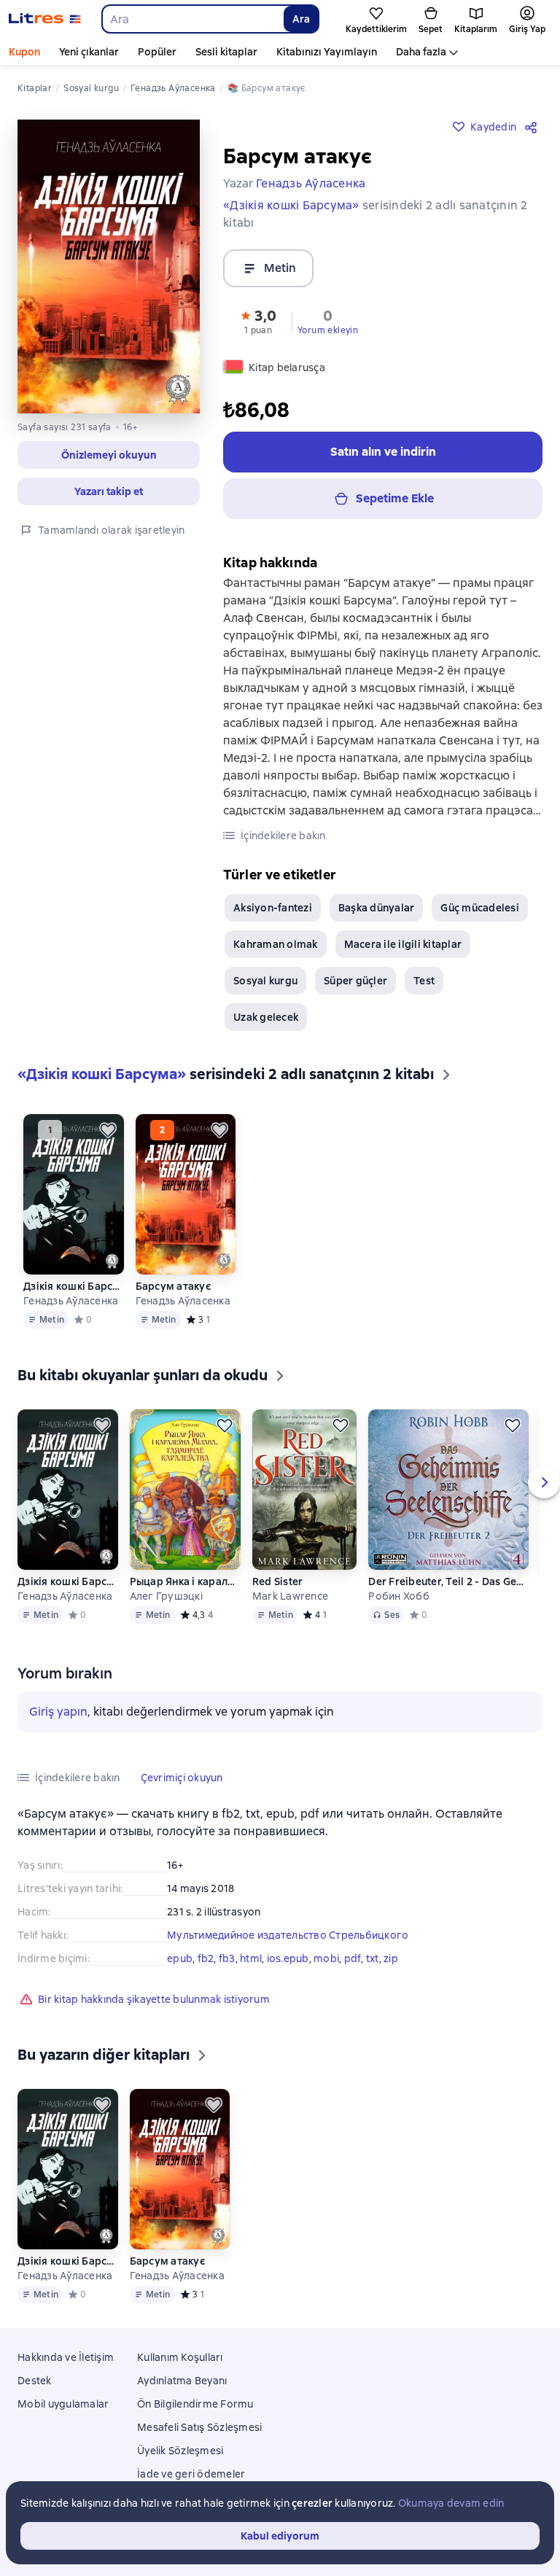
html (251, 1958)
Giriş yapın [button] (58, 1712)
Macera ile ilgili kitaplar (403, 944)
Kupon (24, 52)
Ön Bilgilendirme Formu (195, 2404)
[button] (109, 455)
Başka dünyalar (377, 908)
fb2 (206, 1958)
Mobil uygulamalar (63, 2404)
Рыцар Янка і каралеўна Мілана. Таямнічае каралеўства (185, 1581)
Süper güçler (355, 981)
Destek (35, 2381)
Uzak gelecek (266, 1017)
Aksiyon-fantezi (273, 908)
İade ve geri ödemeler (191, 2474)
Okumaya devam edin (451, 2503)
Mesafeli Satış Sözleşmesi (199, 2427)
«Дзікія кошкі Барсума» (291, 205)
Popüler (157, 52)
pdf (353, 1958)
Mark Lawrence (290, 1596)
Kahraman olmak (276, 944)
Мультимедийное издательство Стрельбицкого (288, 1935)
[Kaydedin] (108, 1130)
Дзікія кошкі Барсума (73, 1286)
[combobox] (192, 19)
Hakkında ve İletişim (66, 2357)
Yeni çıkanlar (89, 52)
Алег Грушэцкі (166, 1596)
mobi (326, 1958)
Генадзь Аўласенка (71, 1301)
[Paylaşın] (534, 127)
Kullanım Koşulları (180, 2357)
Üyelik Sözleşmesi (180, 2451)
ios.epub (288, 1958)
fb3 (227, 1958)
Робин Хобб (399, 1596)
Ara (301, 19)
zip (391, 1958)
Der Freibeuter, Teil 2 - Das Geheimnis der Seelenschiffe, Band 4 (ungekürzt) (448, 1581)
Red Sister (278, 1581)
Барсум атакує (173, 1286)
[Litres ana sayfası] (45, 19)
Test (424, 981)
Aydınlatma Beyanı (182, 2381)
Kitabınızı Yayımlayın (327, 52)
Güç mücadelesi (480, 908)
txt (373, 1958)
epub (180, 1958)
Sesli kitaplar (226, 52)
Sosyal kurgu (265, 981)
